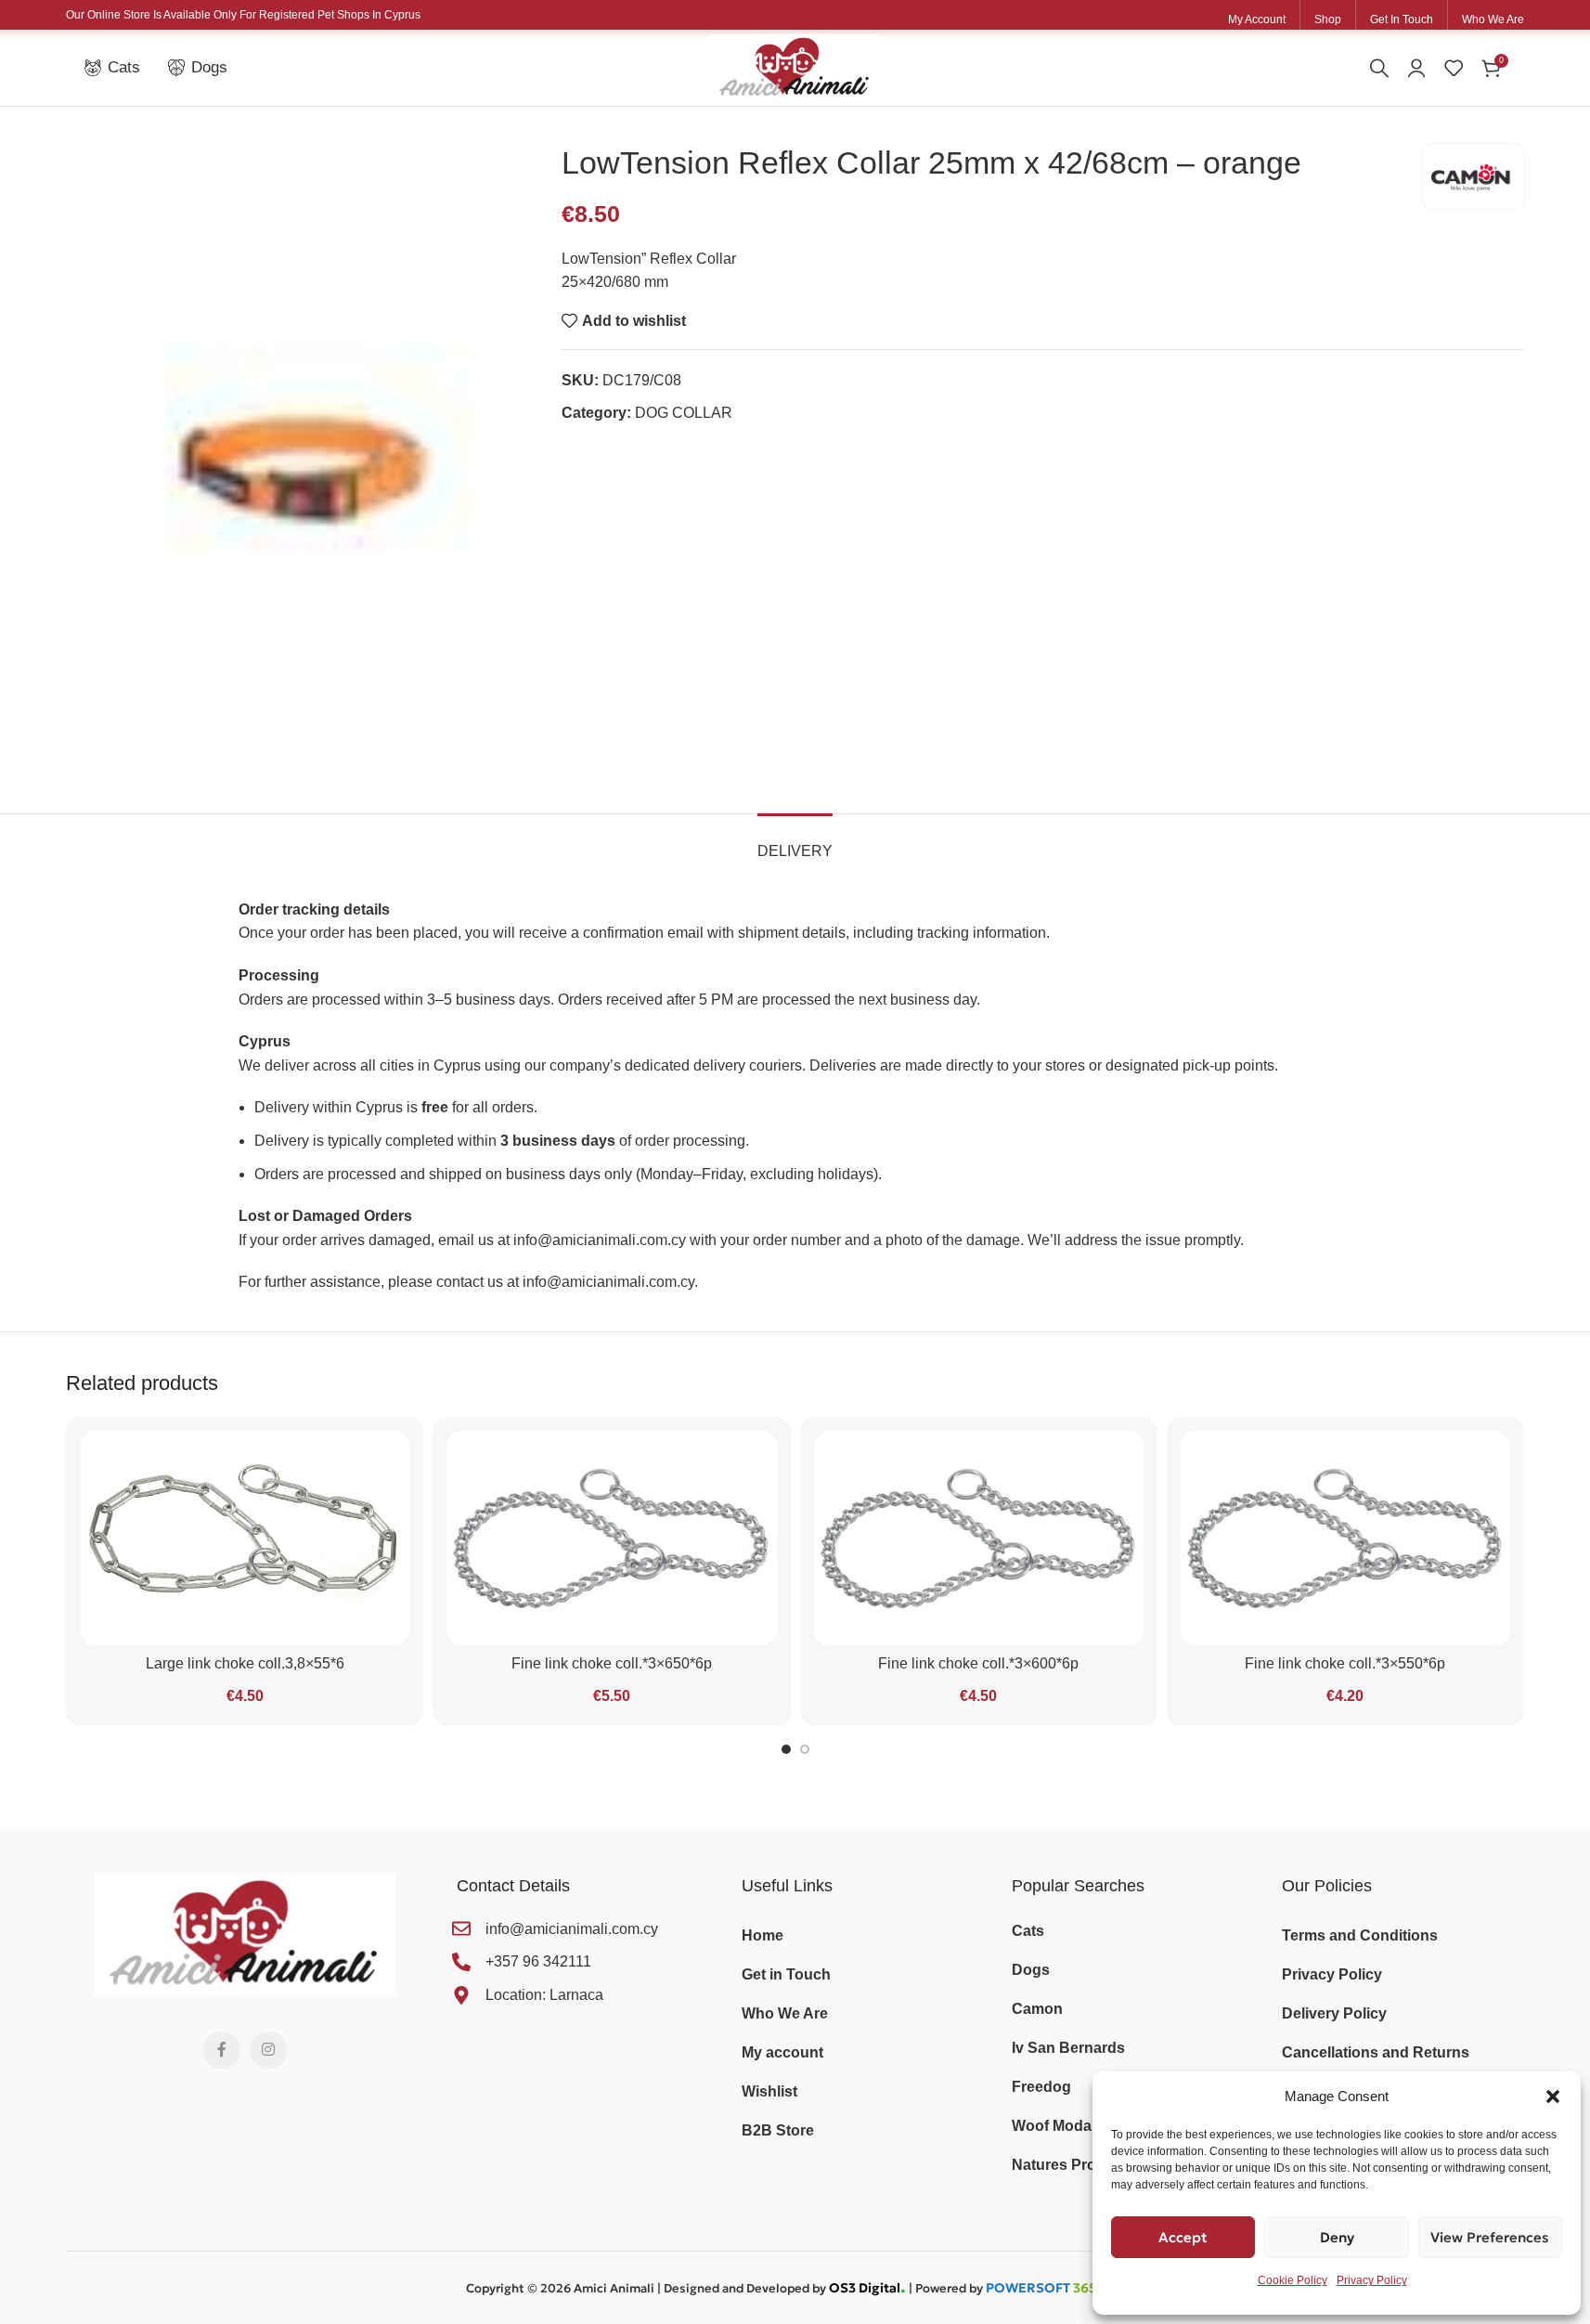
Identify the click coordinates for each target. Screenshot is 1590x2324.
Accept (1183, 2237)
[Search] (1379, 68)
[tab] (795, 842)
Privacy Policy (1372, 2280)
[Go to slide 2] (805, 1749)
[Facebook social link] (222, 2050)
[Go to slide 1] (786, 1749)
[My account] (1416, 68)
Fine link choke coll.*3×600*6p (978, 1663)
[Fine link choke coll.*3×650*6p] (611, 1539)
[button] (1553, 2097)
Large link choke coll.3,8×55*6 (245, 1663)
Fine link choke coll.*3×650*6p (612, 1663)
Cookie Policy (1293, 2280)
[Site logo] (795, 66)
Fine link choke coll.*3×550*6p (1345, 1663)
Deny (1337, 2237)
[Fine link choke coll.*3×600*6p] (979, 1539)
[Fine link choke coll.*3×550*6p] (1345, 1539)
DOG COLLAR (684, 413)
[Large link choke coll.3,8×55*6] (245, 1538)
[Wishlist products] (1454, 68)
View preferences (1490, 2237)
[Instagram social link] (268, 2050)
